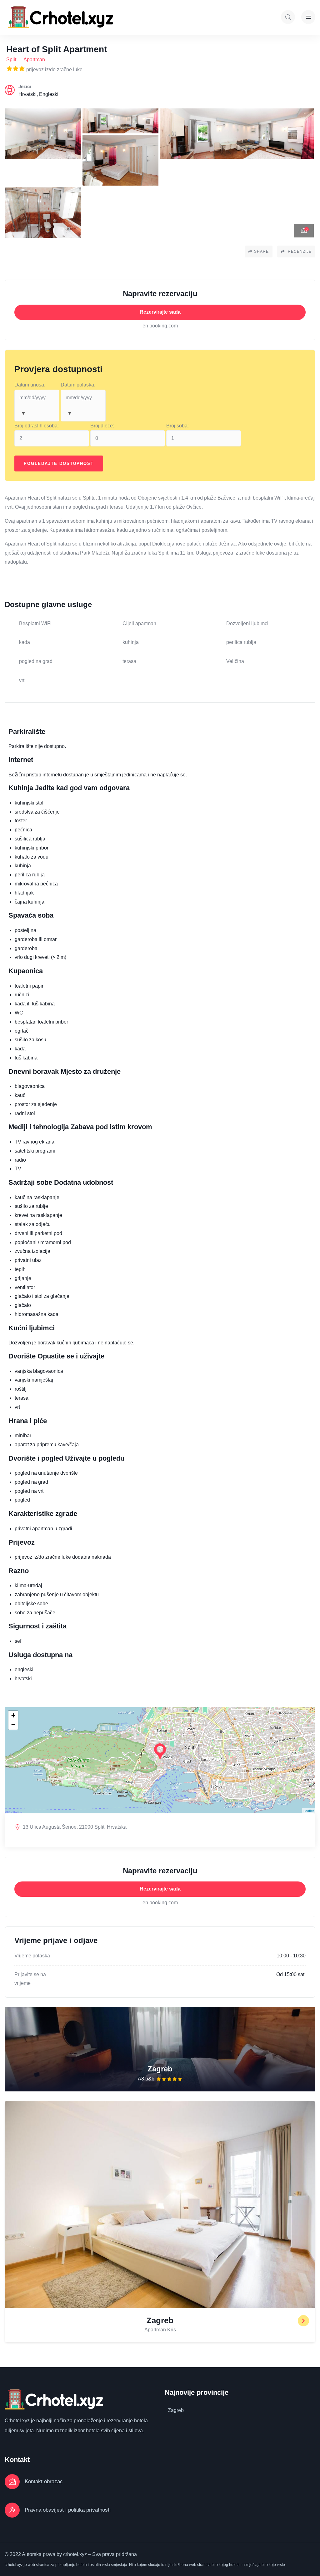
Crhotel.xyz (17, 2421)
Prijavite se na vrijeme (30, 1979)
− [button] (13, 1725)
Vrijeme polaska (32, 1956)
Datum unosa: (30, 385)
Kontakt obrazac (44, 2481)
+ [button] (13, 1715)
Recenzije (299, 252)
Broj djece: (102, 426)
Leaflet (309, 1811)
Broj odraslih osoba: (37, 426)
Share (261, 252)
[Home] (62, 17)
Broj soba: (177, 426)
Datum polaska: (78, 385)
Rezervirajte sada (160, 312)
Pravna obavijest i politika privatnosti (68, 2510)
